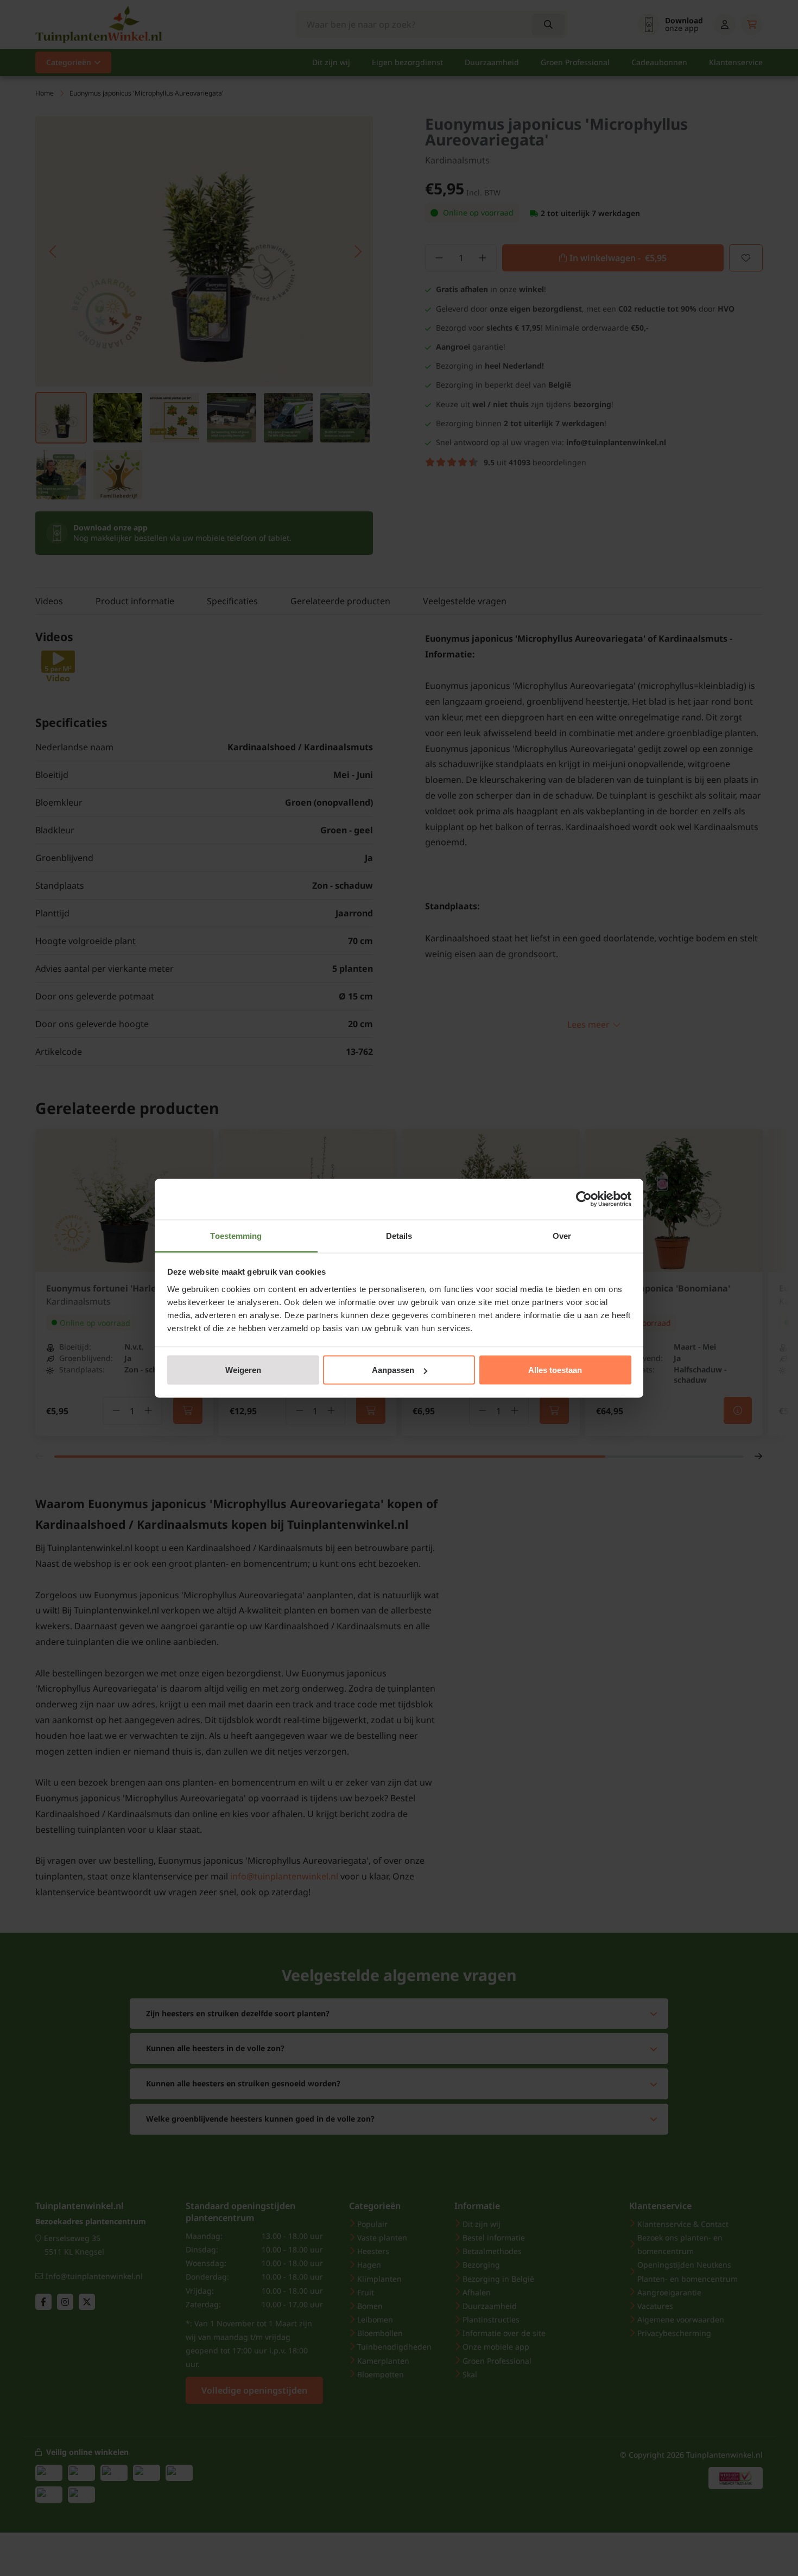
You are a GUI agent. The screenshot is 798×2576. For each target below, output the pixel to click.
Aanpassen (393, 1370)
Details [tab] (399, 1235)
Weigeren (243, 1370)
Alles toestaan (555, 1370)
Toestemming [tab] (236, 1235)
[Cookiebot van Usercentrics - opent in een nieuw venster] (584, 1199)
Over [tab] (562, 1235)
